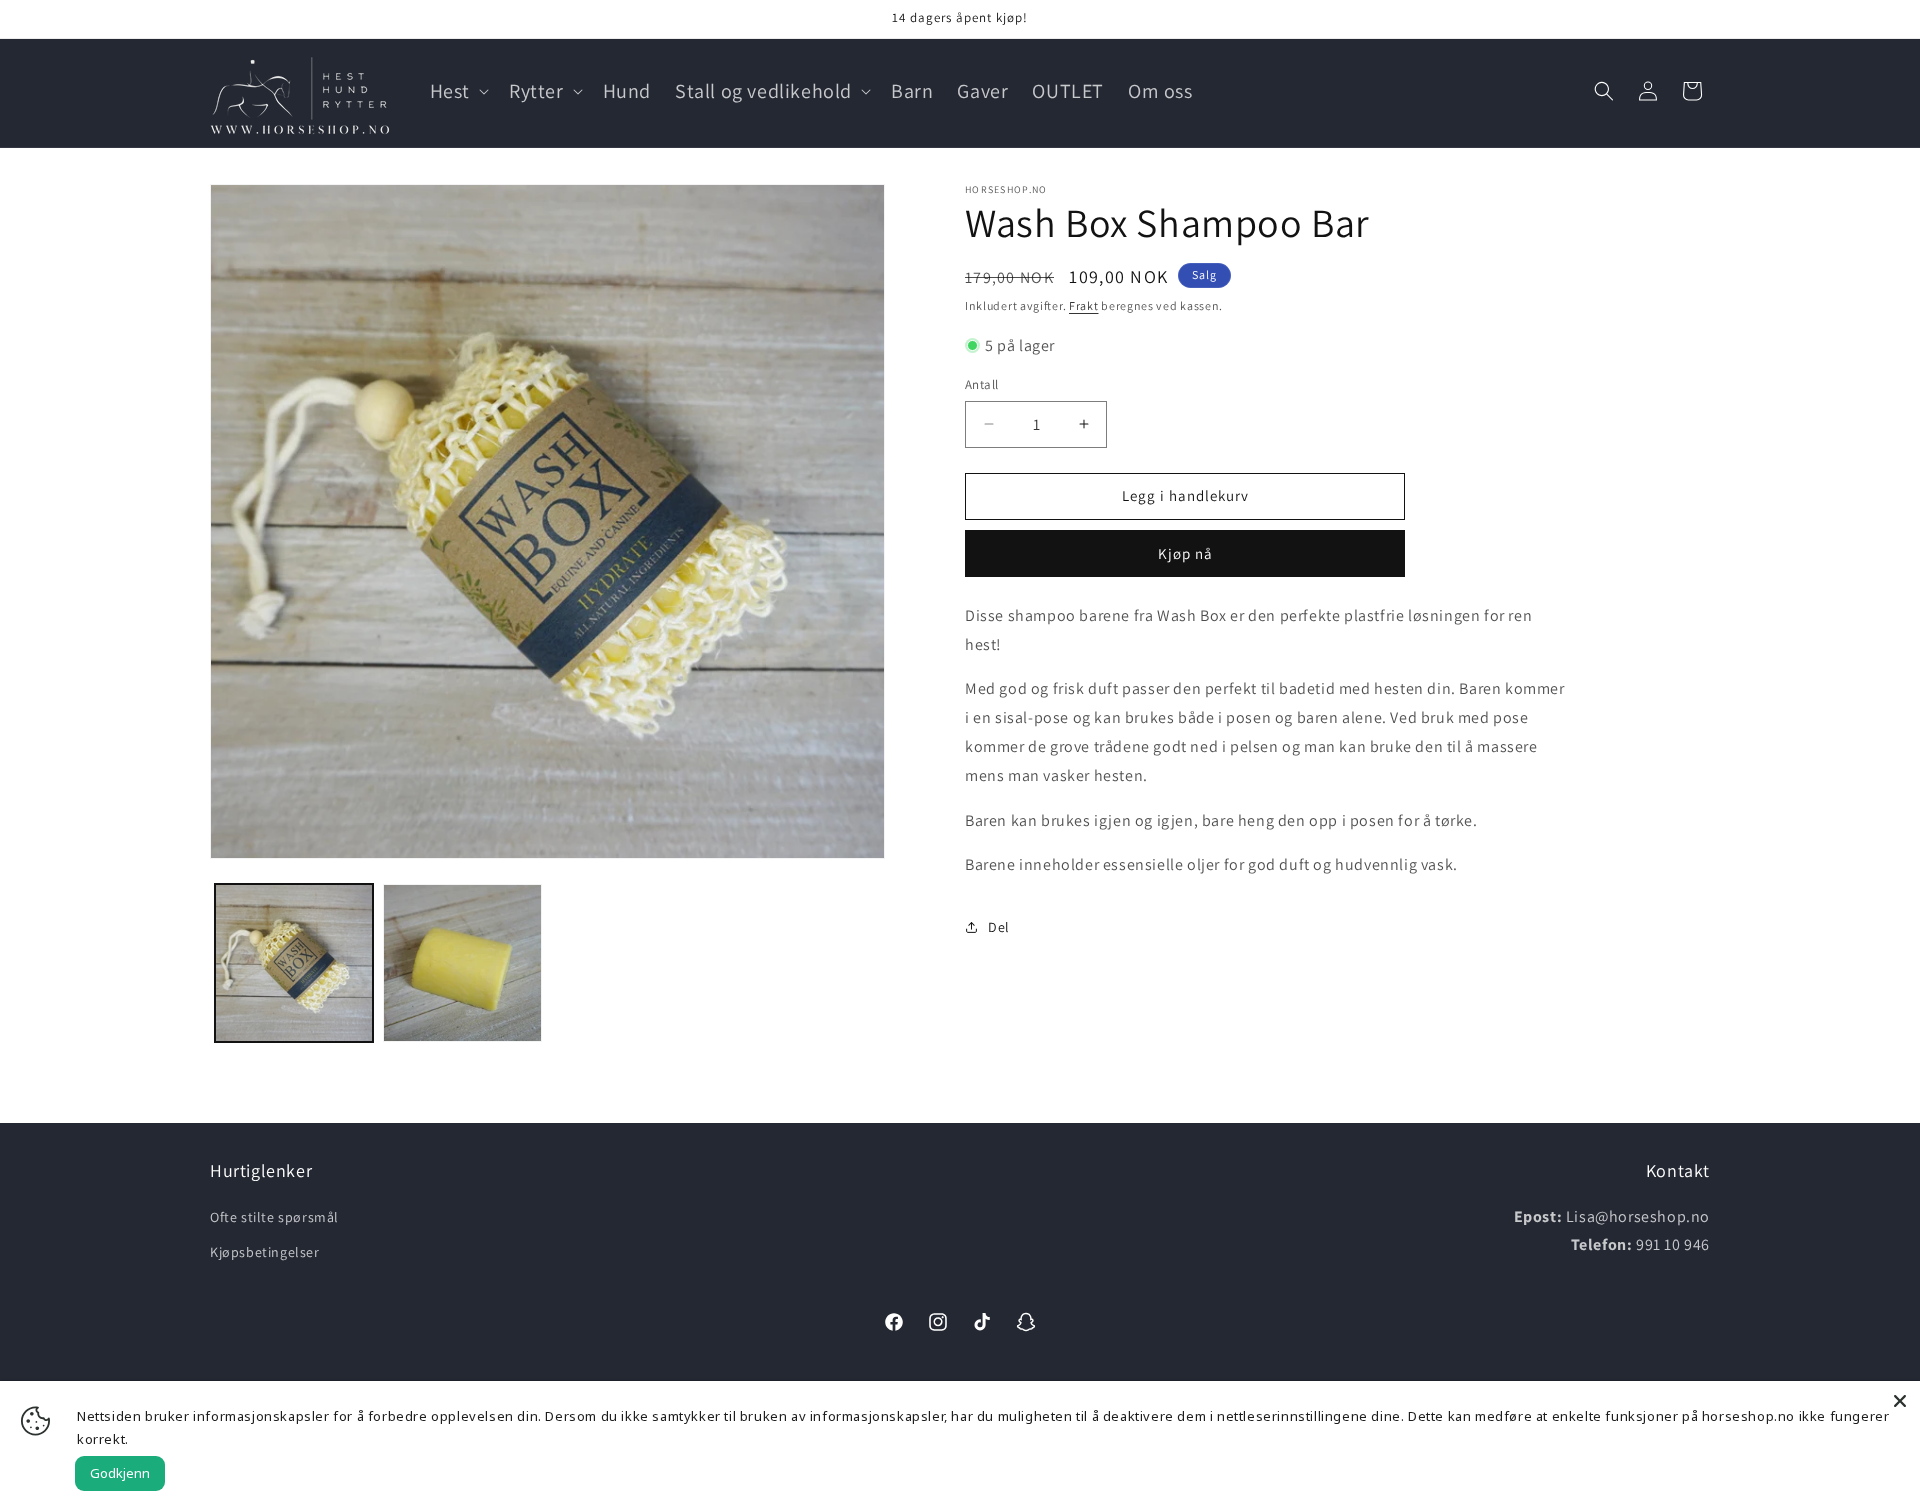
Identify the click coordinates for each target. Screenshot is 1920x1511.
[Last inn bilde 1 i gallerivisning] (294, 963)
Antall (981, 384)
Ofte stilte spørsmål (274, 1217)
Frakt (1084, 305)
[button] (457, 91)
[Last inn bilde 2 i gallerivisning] (462, 963)
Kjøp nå (1185, 553)
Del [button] (999, 926)
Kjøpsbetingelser (265, 1252)
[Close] (1900, 1401)
